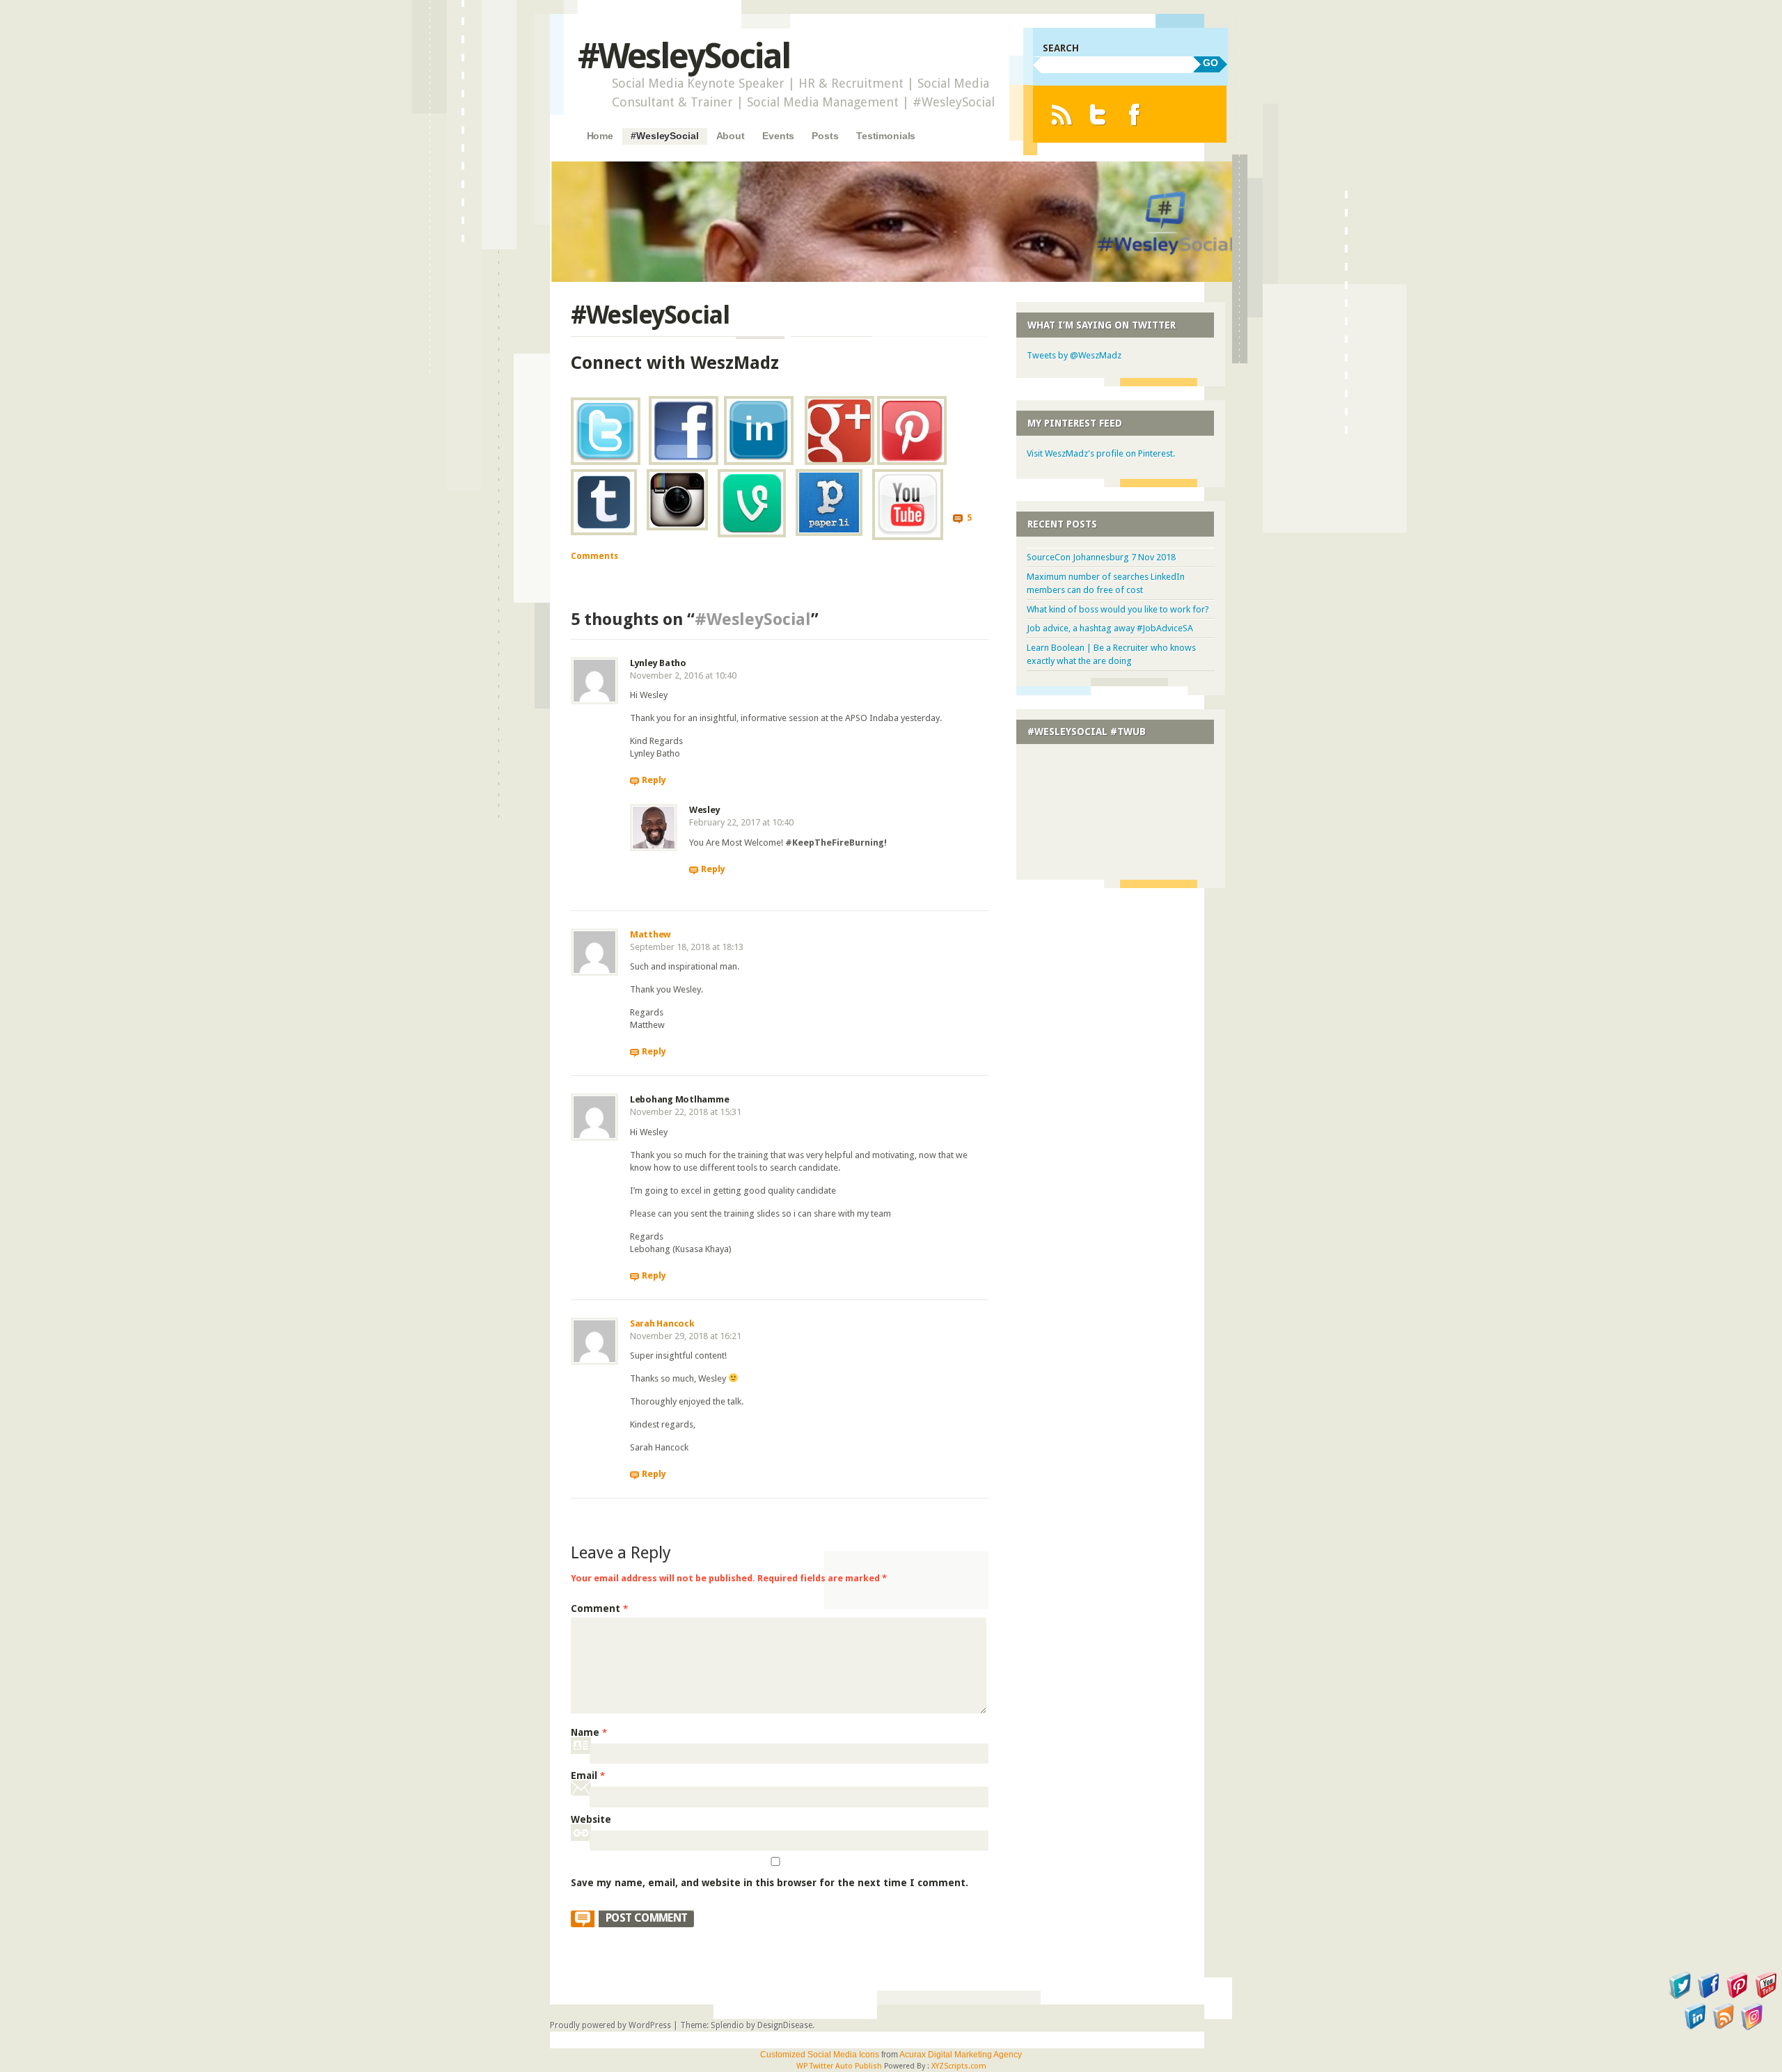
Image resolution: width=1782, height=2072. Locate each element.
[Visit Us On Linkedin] (1695, 2027)
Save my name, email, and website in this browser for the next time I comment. (770, 1883)
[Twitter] (1098, 114)
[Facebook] (1134, 114)
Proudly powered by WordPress (610, 2025)
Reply (654, 780)
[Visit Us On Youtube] (1766, 1996)
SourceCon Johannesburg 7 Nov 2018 (1101, 557)
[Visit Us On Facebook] (1709, 1996)
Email (588, 1776)
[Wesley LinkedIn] (759, 461)
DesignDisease (785, 2025)
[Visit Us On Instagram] (1752, 2027)
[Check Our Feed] (1723, 2027)
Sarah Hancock (662, 1323)
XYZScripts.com (959, 2066)
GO (1211, 63)
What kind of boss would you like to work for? (1118, 609)
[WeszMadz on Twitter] (606, 461)
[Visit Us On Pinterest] (1737, 1996)
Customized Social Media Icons (820, 2055)
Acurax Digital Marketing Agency (961, 2055)
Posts (825, 136)
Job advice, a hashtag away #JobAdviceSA (1110, 628)
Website (591, 1819)
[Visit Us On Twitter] (1680, 1996)
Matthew (650, 934)
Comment (599, 1608)
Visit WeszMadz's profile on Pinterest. (1101, 453)
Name (589, 1732)
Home (600, 136)
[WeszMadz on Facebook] (684, 461)
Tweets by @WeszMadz (1074, 355)
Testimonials (886, 136)
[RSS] (1061, 114)
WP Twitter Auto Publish (839, 2066)
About (731, 136)
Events (778, 136)
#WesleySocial (684, 56)
